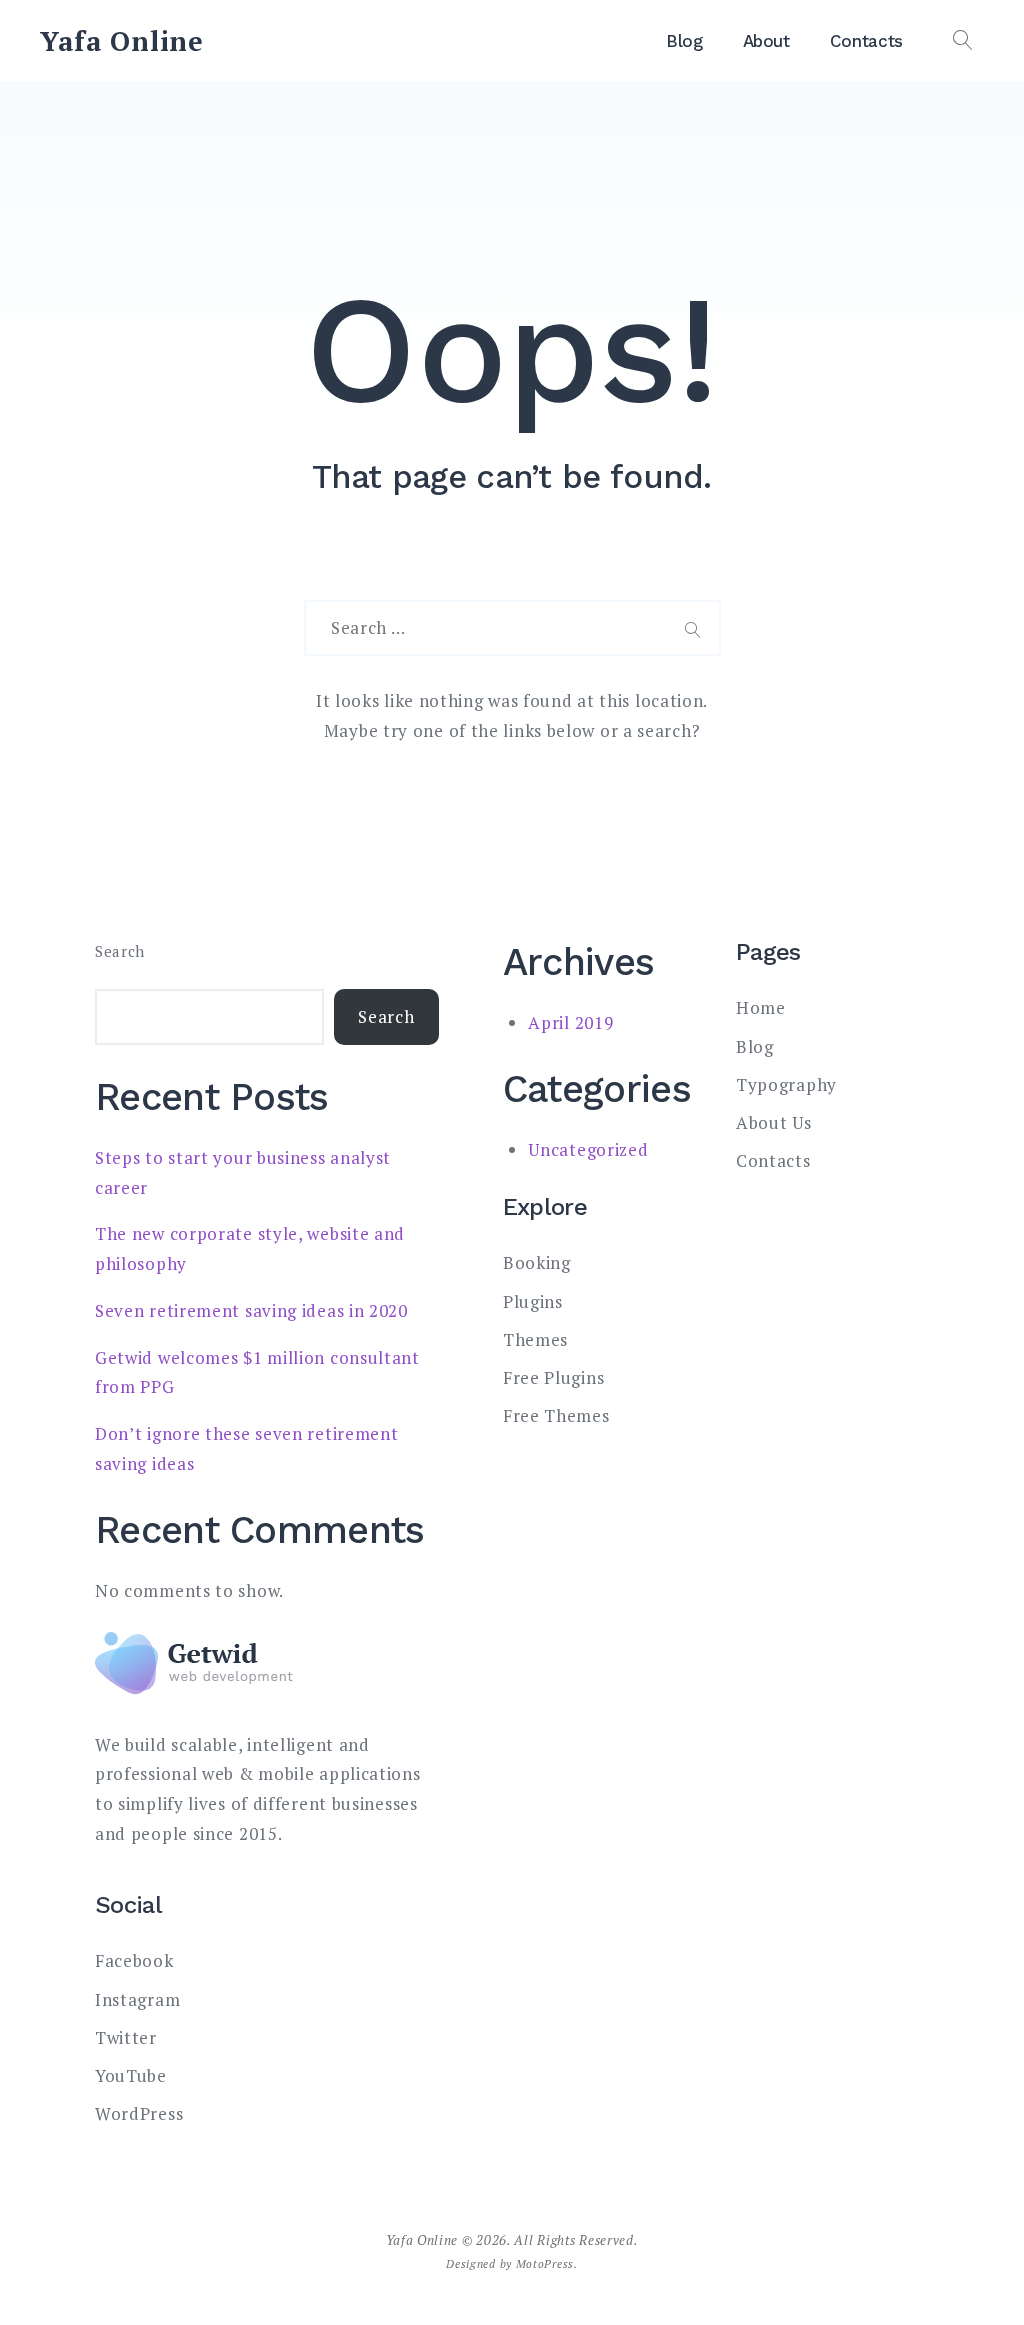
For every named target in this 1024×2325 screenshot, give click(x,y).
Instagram (137, 1999)
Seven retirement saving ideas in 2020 (251, 1310)
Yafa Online (122, 41)
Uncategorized (588, 1149)
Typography (786, 1084)
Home (761, 1007)
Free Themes (556, 1415)
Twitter (126, 2037)
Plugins (533, 1301)
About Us (774, 1122)
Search (120, 951)
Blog (684, 41)
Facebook (134, 1960)
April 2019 (570, 1022)
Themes (535, 1339)
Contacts (866, 41)
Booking (537, 1262)
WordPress (139, 2113)
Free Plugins (553, 1377)
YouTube (131, 2075)
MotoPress (545, 2263)
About (766, 41)
